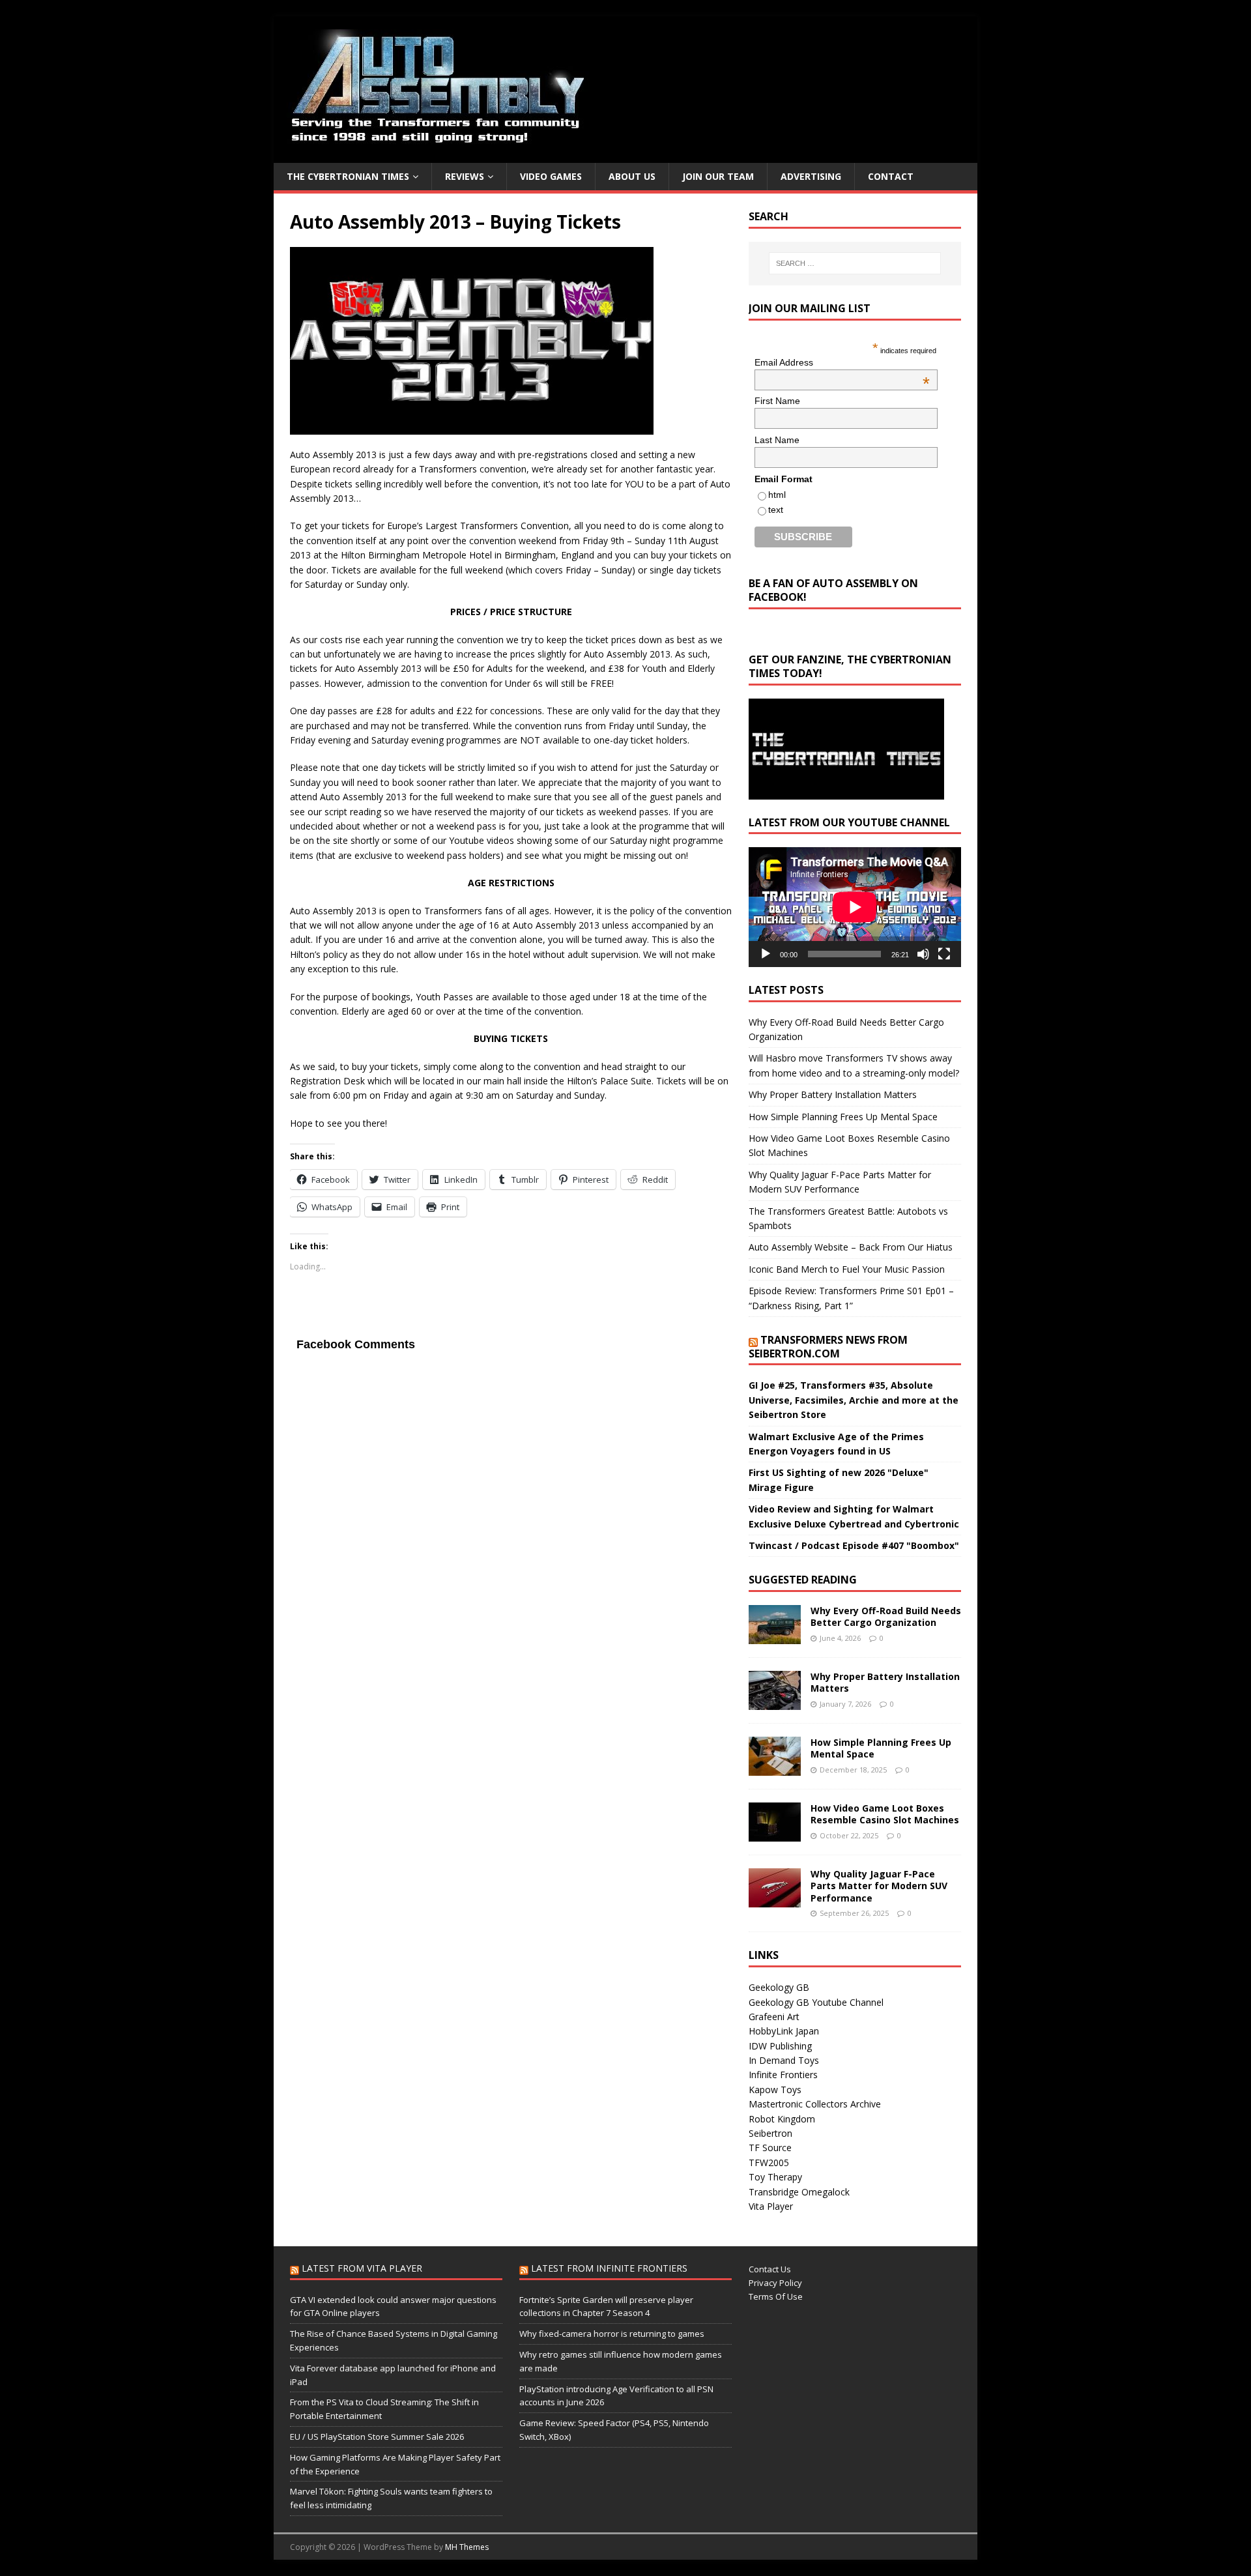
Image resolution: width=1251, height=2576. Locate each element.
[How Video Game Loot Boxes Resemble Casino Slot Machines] (775, 1834)
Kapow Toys (775, 2090)
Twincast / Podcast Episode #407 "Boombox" (854, 1545)
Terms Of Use (776, 2296)
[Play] (766, 954)
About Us (632, 176)
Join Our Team (718, 176)
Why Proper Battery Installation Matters (833, 1094)
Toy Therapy (775, 2177)
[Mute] (923, 954)
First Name (777, 401)
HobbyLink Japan (784, 2031)
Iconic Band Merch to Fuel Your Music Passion (847, 1269)
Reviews (465, 176)
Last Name (777, 440)
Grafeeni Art (774, 2017)
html (777, 495)
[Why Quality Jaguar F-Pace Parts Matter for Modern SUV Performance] (775, 1900)
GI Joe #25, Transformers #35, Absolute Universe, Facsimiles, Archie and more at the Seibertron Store (854, 1400)
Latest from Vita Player (362, 2268)
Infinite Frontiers (783, 2075)
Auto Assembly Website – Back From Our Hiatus (851, 1247)
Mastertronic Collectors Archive (815, 2104)
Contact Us (770, 2269)
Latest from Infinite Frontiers (609, 2268)
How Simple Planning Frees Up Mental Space (843, 1117)
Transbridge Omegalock (799, 2192)
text (776, 510)
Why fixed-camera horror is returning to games (612, 2334)
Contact (891, 176)
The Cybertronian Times (348, 176)
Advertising (811, 176)
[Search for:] (855, 263)
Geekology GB (779, 1987)
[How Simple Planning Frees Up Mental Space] (775, 1768)
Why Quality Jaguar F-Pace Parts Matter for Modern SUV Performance (879, 1886)
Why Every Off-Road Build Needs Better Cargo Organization (886, 1616)
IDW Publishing (780, 2046)
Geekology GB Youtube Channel (816, 2002)
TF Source (770, 2148)
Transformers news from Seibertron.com (828, 1347)
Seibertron (770, 2133)
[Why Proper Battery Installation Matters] (775, 1702)
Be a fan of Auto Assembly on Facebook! (833, 590)
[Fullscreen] (944, 954)
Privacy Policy (775, 2283)
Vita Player (771, 2206)
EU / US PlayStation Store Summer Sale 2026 (377, 2437)
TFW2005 (769, 2163)
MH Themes (467, 2547)
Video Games (551, 176)
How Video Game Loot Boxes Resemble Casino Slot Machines (885, 1814)
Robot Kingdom (782, 2119)
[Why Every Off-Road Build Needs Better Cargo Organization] (775, 1637)
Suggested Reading (803, 1580)
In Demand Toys (784, 2060)
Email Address (842, 362)
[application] (855, 907)
